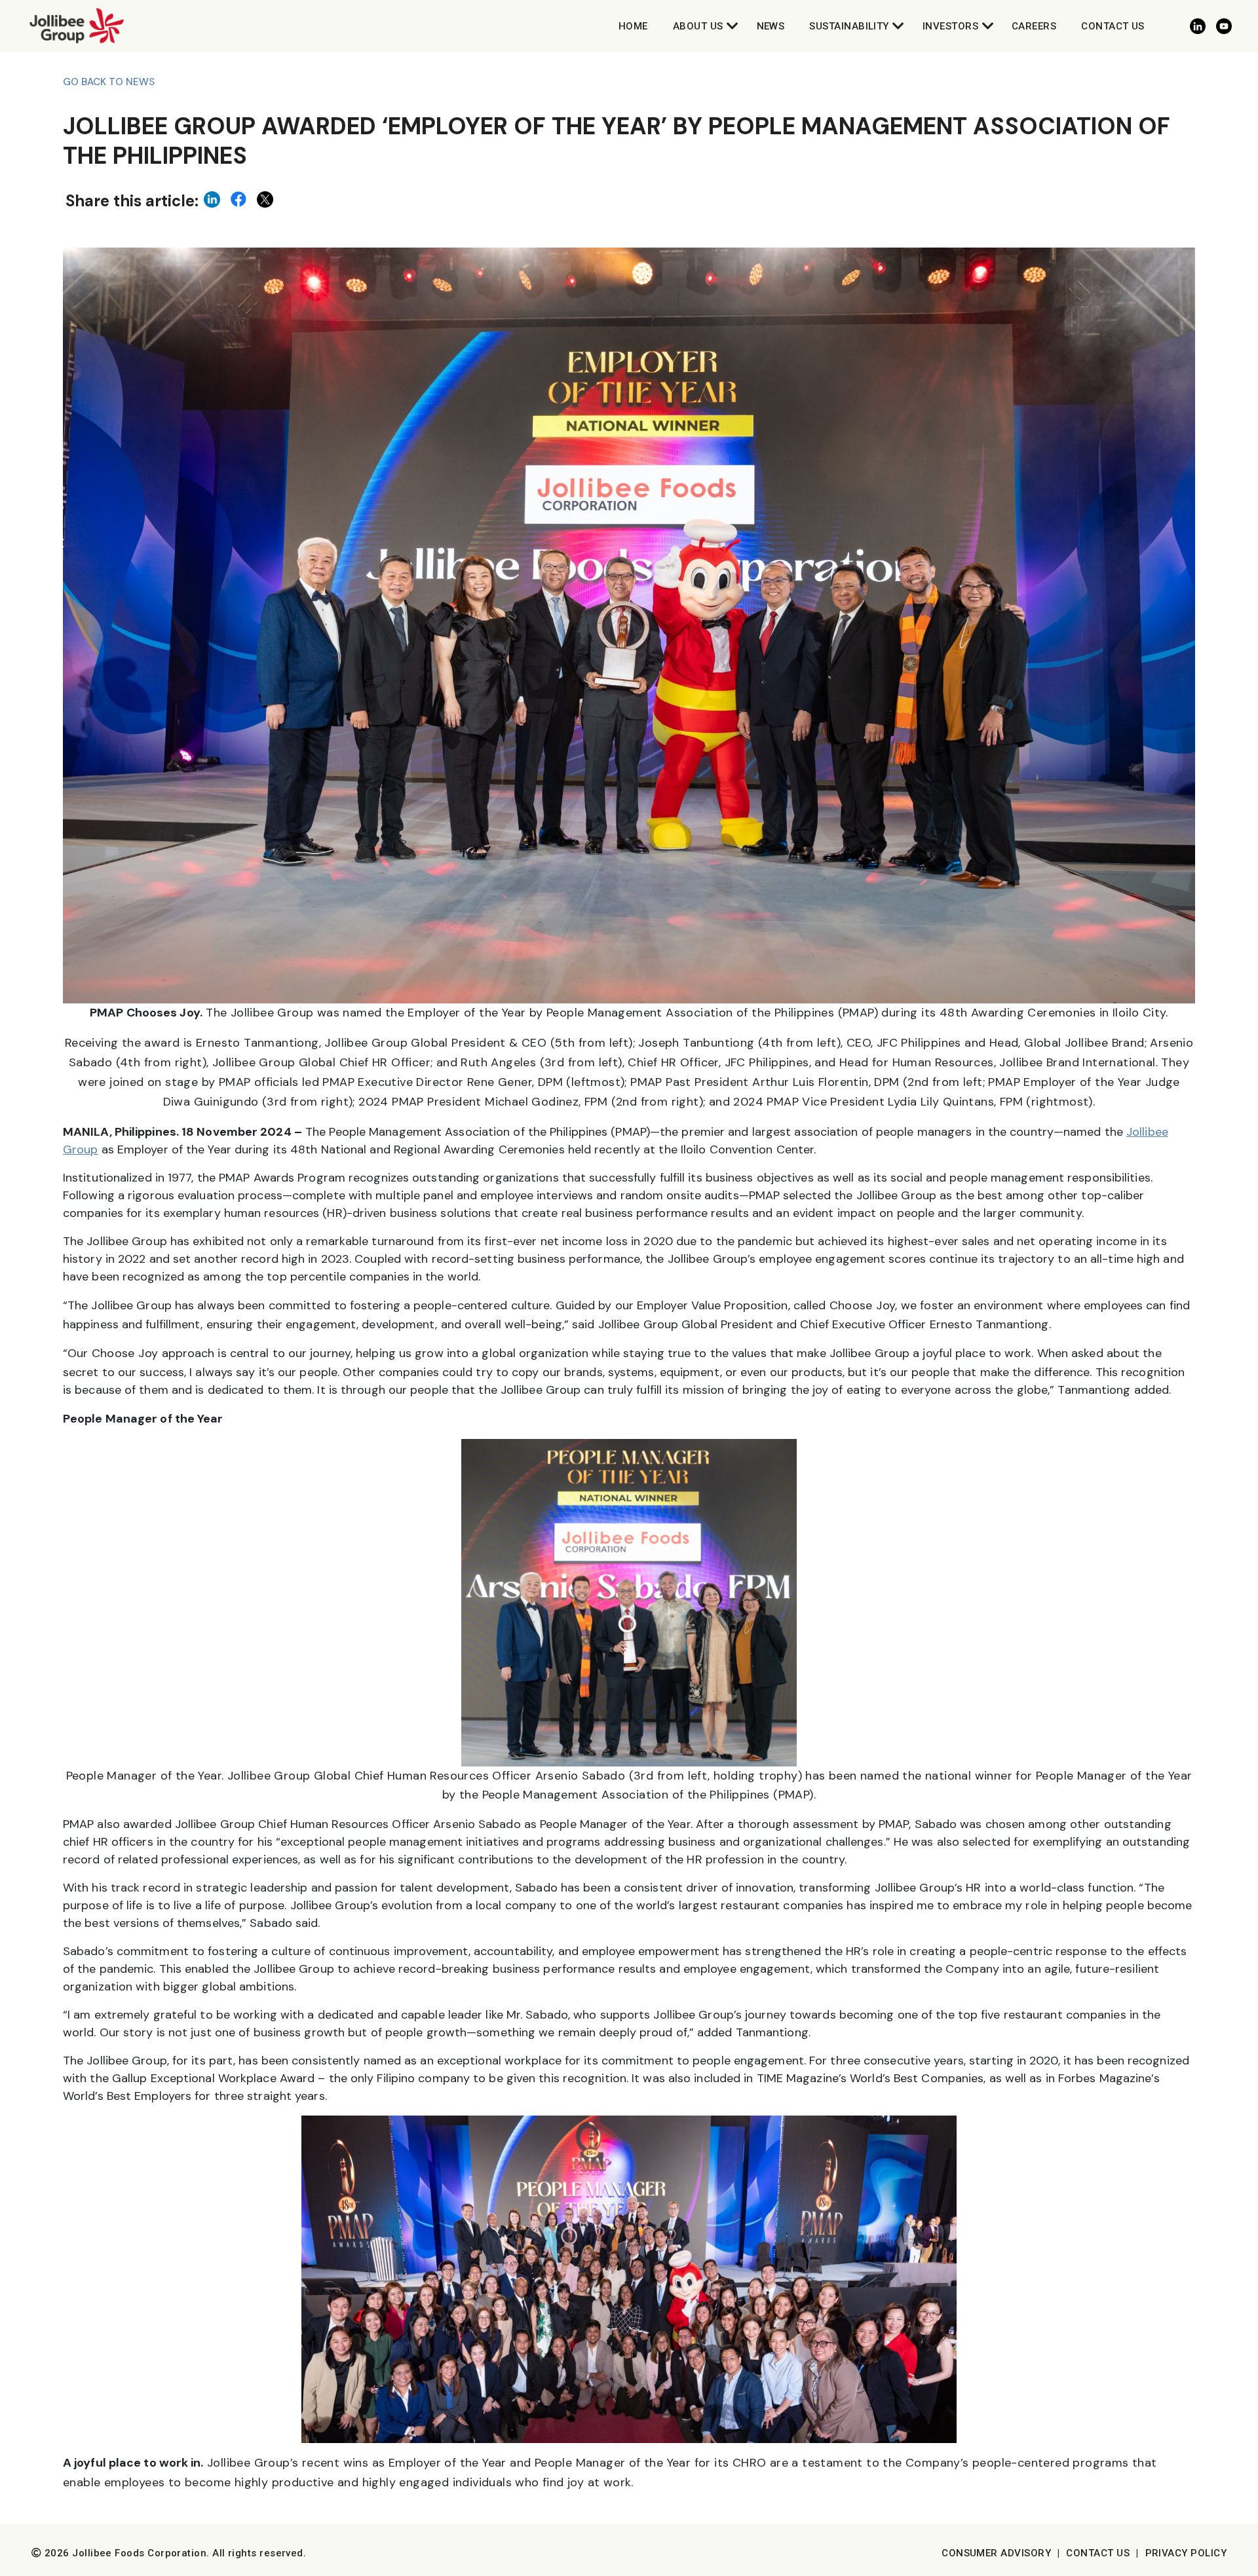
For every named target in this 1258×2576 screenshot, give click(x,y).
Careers (1034, 26)
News (771, 26)
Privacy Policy (1186, 2553)
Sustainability (849, 26)
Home (633, 26)
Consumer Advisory (996, 2553)
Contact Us (1113, 26)
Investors (950, 26)
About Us (698, 26)
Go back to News (109, 82)
